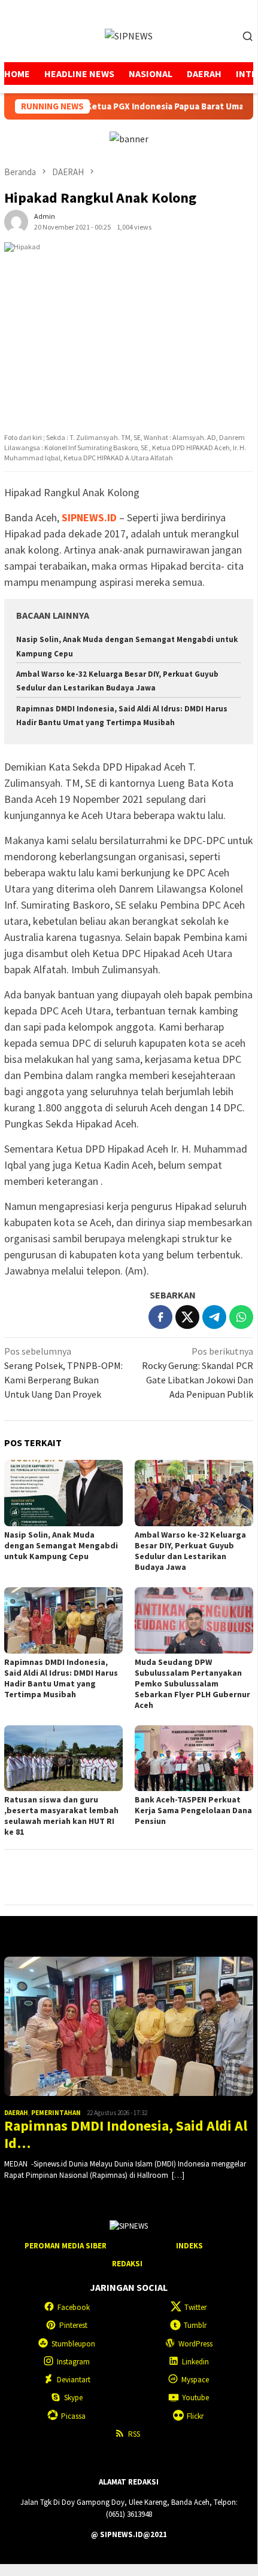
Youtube (195, 2398)
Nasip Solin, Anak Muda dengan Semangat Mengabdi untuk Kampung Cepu (61, 1545)
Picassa (73, 2416)
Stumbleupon (73, 2344)
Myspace (195, 2380)
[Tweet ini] (187, 1317)
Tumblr (195, 2325)
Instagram (73, 2362)
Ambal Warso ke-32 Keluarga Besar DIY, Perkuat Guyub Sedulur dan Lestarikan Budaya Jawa (190, 1551)
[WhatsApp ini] (241, 1317)
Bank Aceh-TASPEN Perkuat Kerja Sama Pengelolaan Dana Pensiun (193, 1810)
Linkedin (195, 2362)
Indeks (189, 2246)
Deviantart (74, 2380)
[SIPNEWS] (129, 35)
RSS (134, 2434)
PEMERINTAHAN (56, 2113)
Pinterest (73, 2325)
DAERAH (16, 2113)
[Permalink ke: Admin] (16, 221)
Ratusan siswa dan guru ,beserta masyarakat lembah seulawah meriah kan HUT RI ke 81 (61, 1816)
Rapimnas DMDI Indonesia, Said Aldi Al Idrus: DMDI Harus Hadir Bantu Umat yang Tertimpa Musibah (61, 1678)
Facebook (74, 2307)
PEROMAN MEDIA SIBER (66, 2246)
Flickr (195, 2416)
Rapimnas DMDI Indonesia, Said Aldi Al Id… (126, 2135)
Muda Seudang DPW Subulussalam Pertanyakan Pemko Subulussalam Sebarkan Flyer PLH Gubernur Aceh (192, 1683)
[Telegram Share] (214, 1317)
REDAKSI (127, 2264)
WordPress (195, 2344)
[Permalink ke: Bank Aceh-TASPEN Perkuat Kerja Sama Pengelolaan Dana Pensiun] (194, 1758)
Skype (73, 2398)
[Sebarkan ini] (160, 1317)
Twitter (195, 2307)
